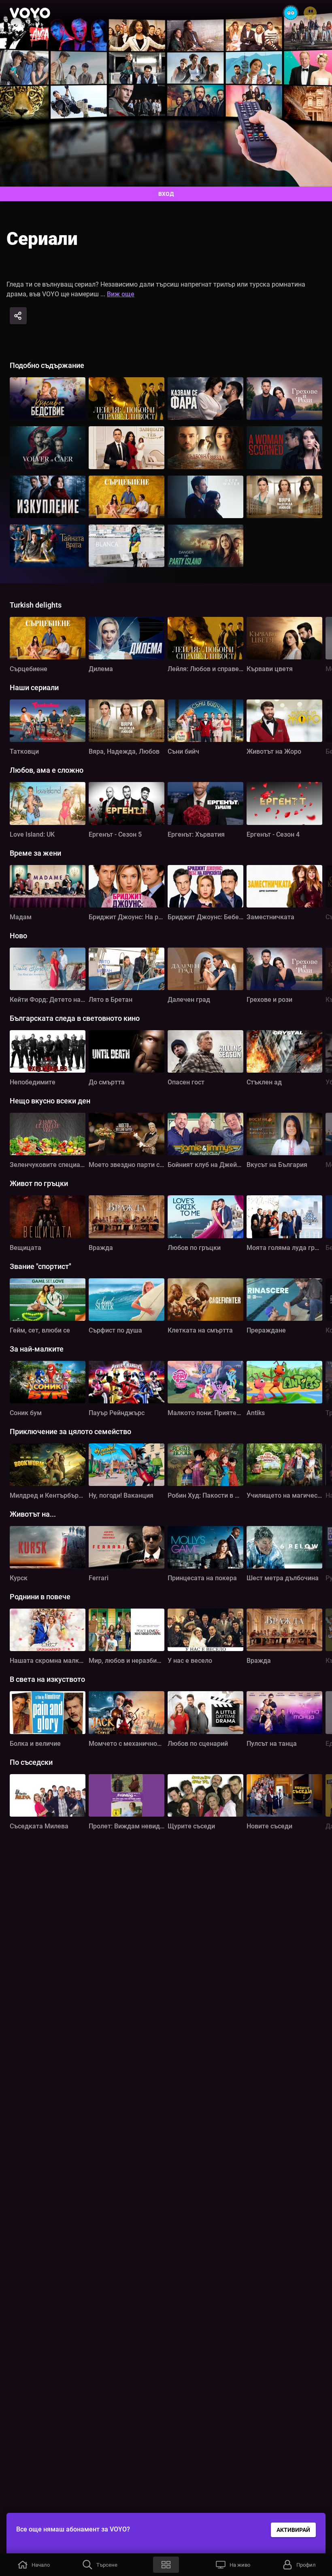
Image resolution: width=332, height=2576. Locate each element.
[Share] (18, 316)
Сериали (42, 239)
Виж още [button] (121, 294)
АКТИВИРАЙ (293, 2530)
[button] (33, 2565)
